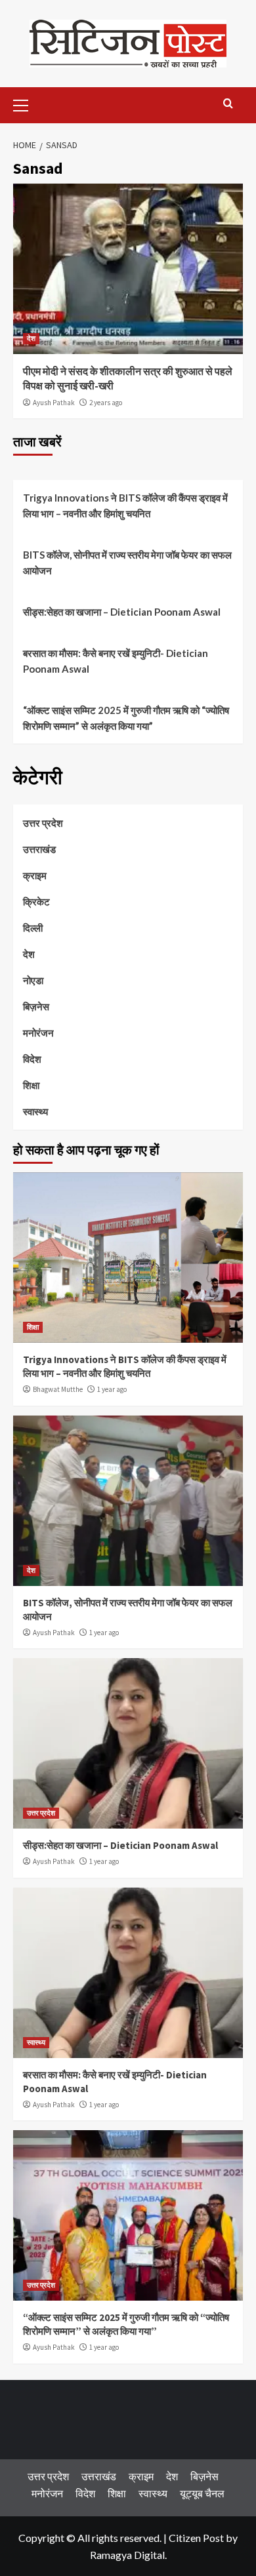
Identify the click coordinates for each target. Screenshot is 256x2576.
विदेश (32, 1059)
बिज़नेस (36, 1006)
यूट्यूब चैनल (202, 2493)
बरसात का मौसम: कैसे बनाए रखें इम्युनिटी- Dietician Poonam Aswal (116, 661)
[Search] (228, 104)
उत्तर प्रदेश (43, 823)
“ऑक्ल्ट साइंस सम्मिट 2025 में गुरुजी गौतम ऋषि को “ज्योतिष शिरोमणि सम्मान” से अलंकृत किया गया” (126, 718)
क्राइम (35, 875)
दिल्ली (33, 928)
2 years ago (106, 403)
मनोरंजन (38, 1033)
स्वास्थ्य (35, 1111)
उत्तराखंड (39, 849)
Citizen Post (196, 2538)
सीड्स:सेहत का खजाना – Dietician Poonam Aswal (122, 612)
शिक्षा (31, 1085)
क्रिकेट (36, 902)
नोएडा (33, 980)
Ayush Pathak (54, 403)
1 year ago (112, 1389)
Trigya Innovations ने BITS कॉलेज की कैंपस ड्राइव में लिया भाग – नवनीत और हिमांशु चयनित (125, 505)
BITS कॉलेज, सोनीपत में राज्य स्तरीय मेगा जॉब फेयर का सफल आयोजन (127, 563)
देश (31, 338)
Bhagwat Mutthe (58, 1389)
